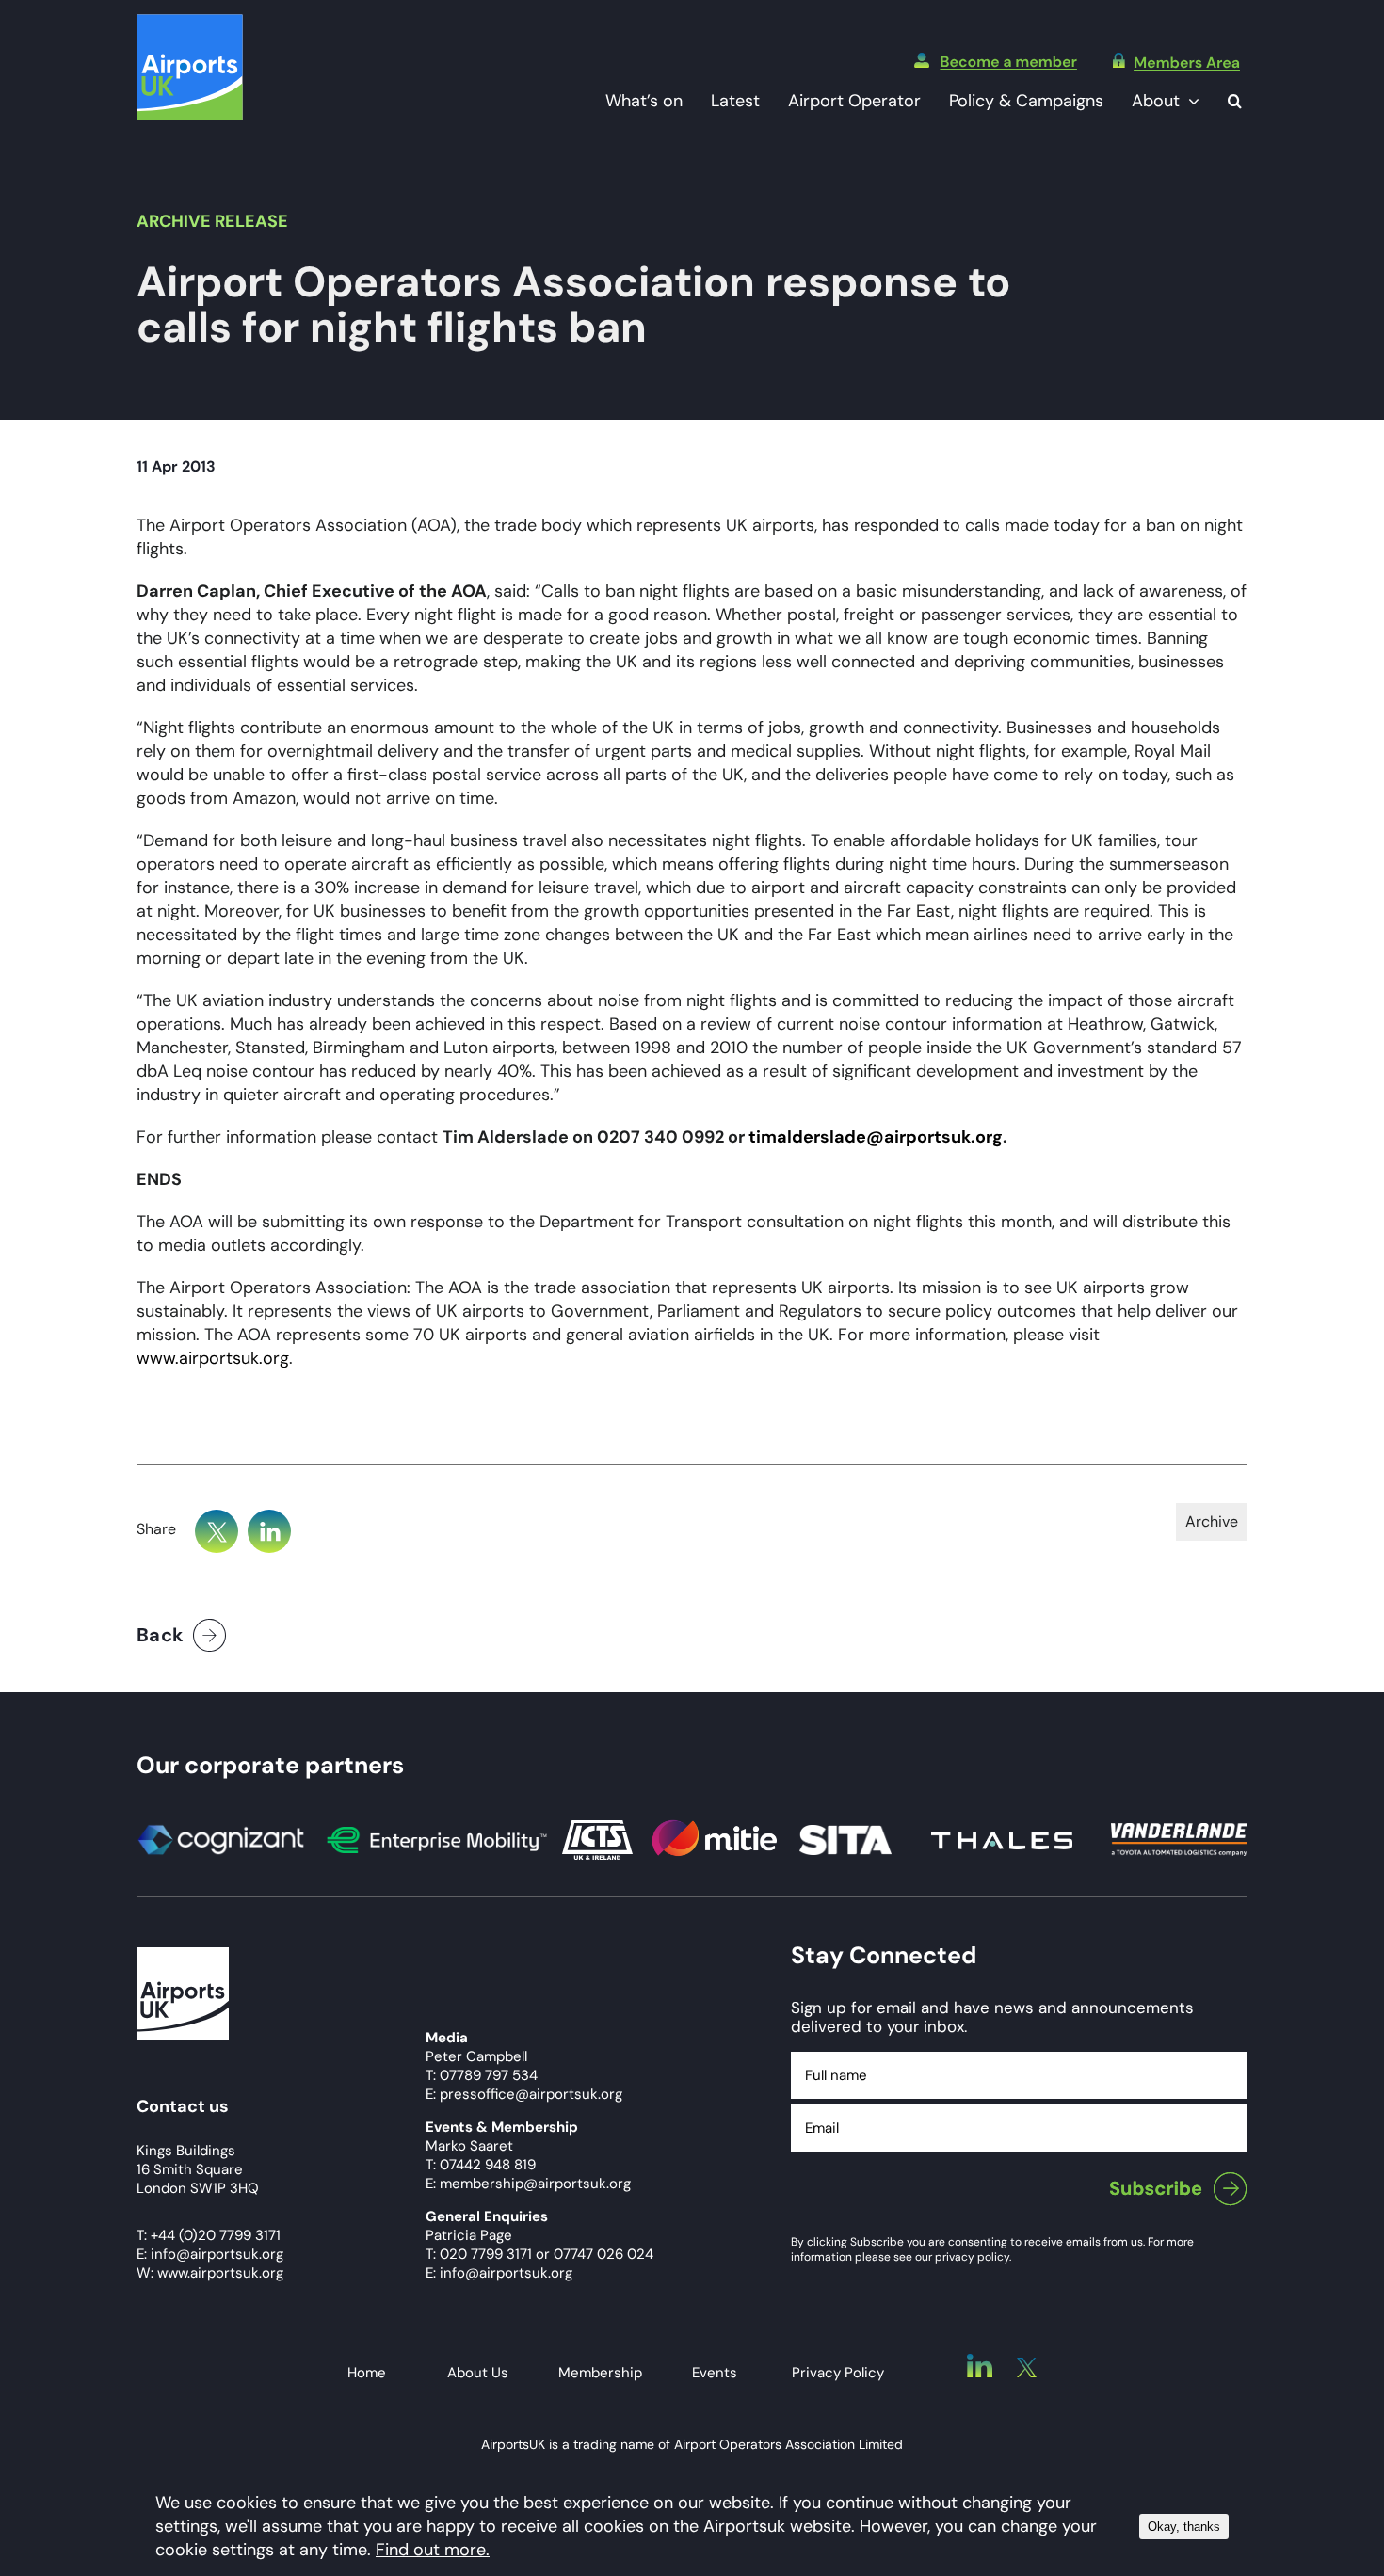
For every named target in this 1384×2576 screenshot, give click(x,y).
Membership (600, 2373)
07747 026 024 (603, 2254)
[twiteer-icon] (1027, 2366)
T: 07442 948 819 (481, 2165)
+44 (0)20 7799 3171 (216, 2235)
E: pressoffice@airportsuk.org (524, 2094)
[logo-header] (190, 23)
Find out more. (433, 2550)
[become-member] (996, 61)
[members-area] (1176, 61)
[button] (1235, 101)
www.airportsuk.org (213, 1358)
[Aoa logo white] (183, 1956)
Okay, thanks (1184, 2527)
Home (367, 2373)
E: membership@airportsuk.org (528, 2184)
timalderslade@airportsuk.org (876, 1137)
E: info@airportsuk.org (499, 2273)
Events (715, 2373)
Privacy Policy (838, 2373)
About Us (478, 2373)
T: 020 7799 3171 (479, 2254)
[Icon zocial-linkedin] (980, 2362)
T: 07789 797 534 (482, 2075)
